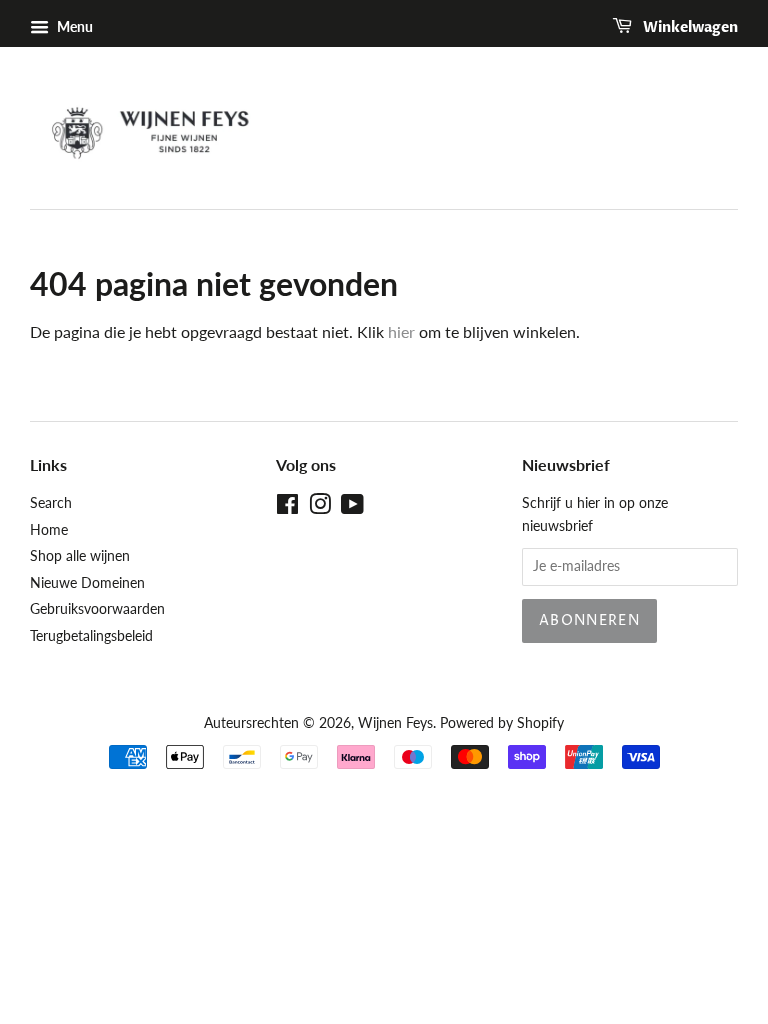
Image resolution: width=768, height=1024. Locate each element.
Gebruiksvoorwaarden (97, 609)
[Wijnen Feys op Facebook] (287, 508)
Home (49, 530)
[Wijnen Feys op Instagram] (320, 508)
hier (401, 331)
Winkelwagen (689, 27)
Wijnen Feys (395, 723)
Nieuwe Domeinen (87, 583)
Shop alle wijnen (80, 556)
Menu (73, 26)
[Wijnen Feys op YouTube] (352, 508)
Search (51, 503)
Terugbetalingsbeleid (91, 636)
